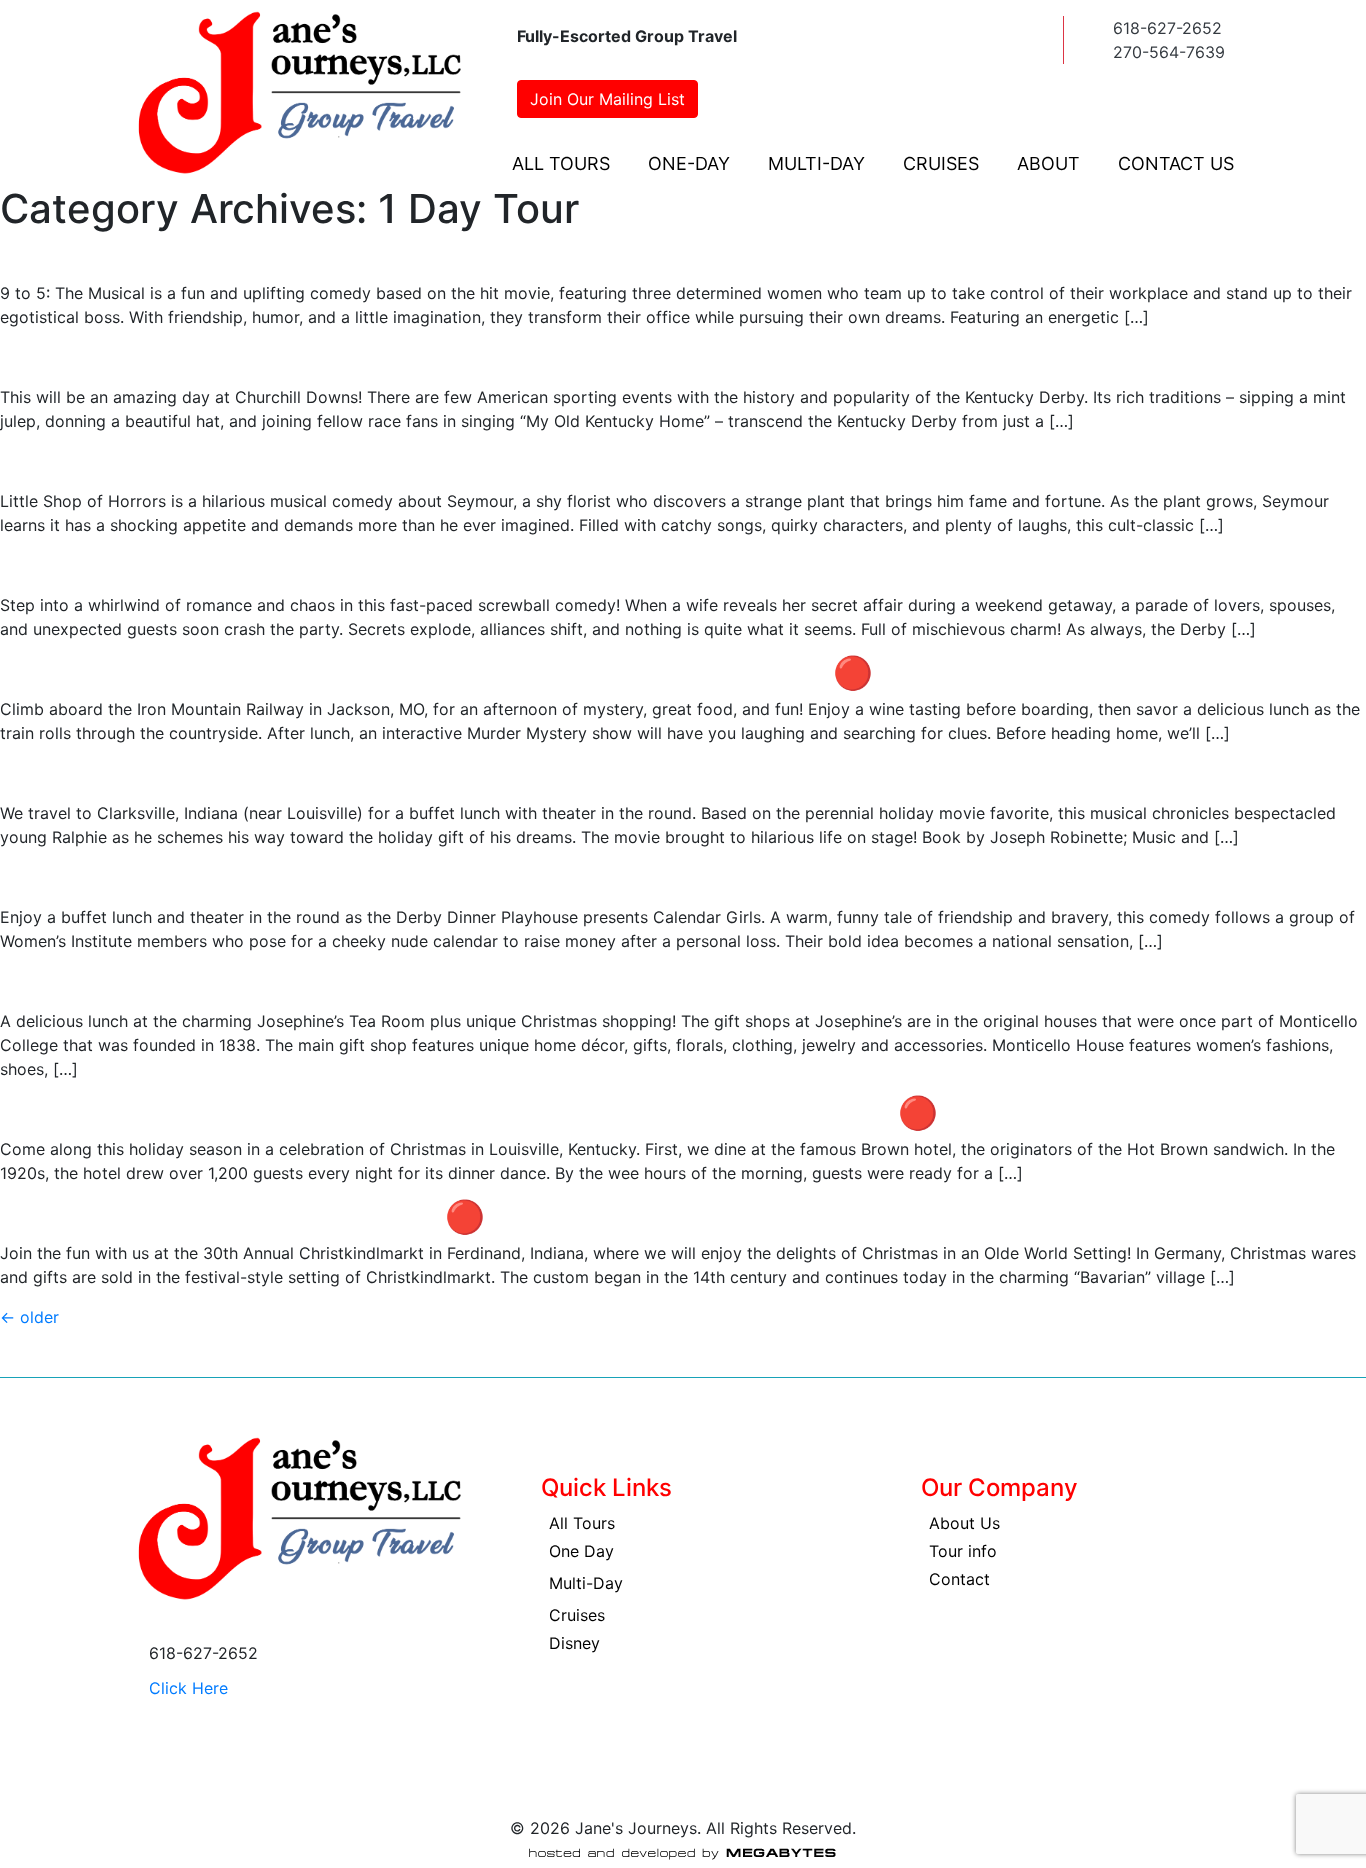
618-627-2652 (1167, 28)
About (1048, 163)
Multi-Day (816, 163)
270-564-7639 (1169, 52)
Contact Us (1176, 163)
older (29, 1317)
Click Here (188, 1688)
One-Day (689, 163)
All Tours (561, 163)
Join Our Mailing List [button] (607, 99)
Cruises (941, 163)
